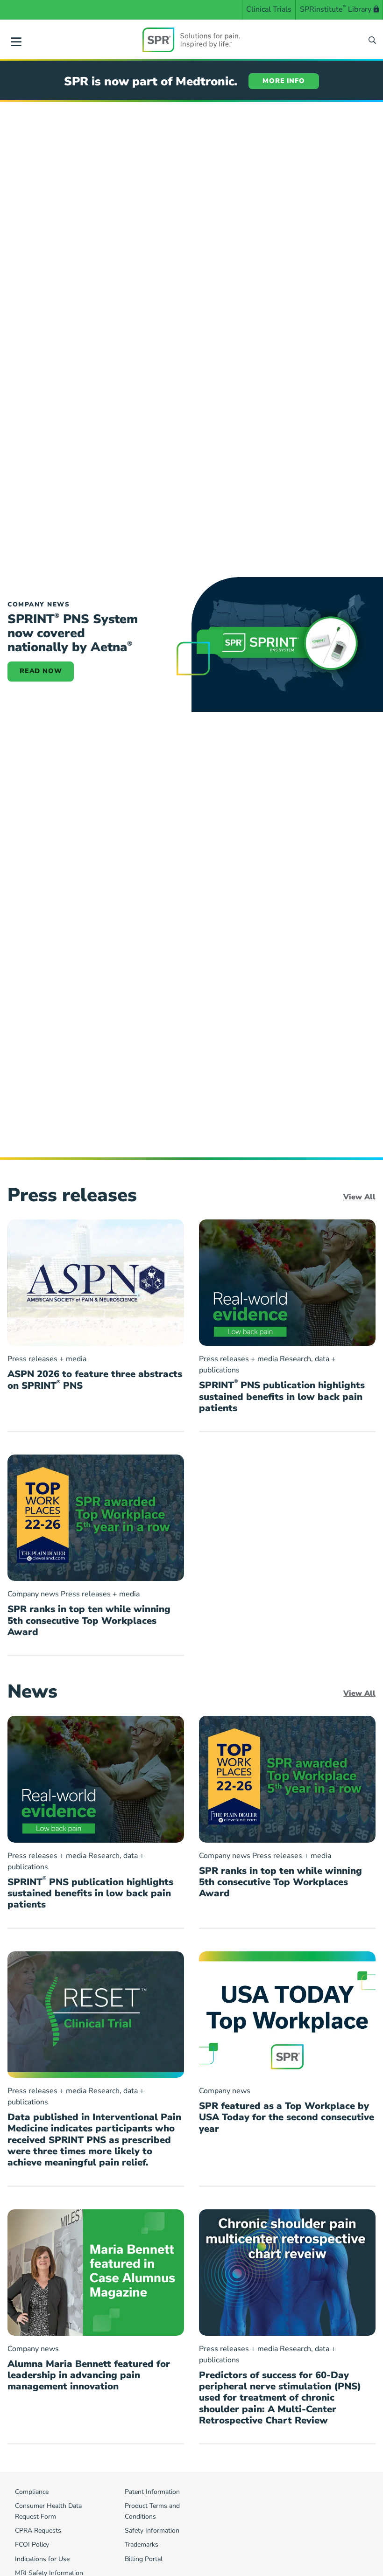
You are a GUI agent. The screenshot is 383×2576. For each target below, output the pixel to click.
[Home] (191, 40)
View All (359, 1197)
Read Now (41, 671)
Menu (16, 40)
